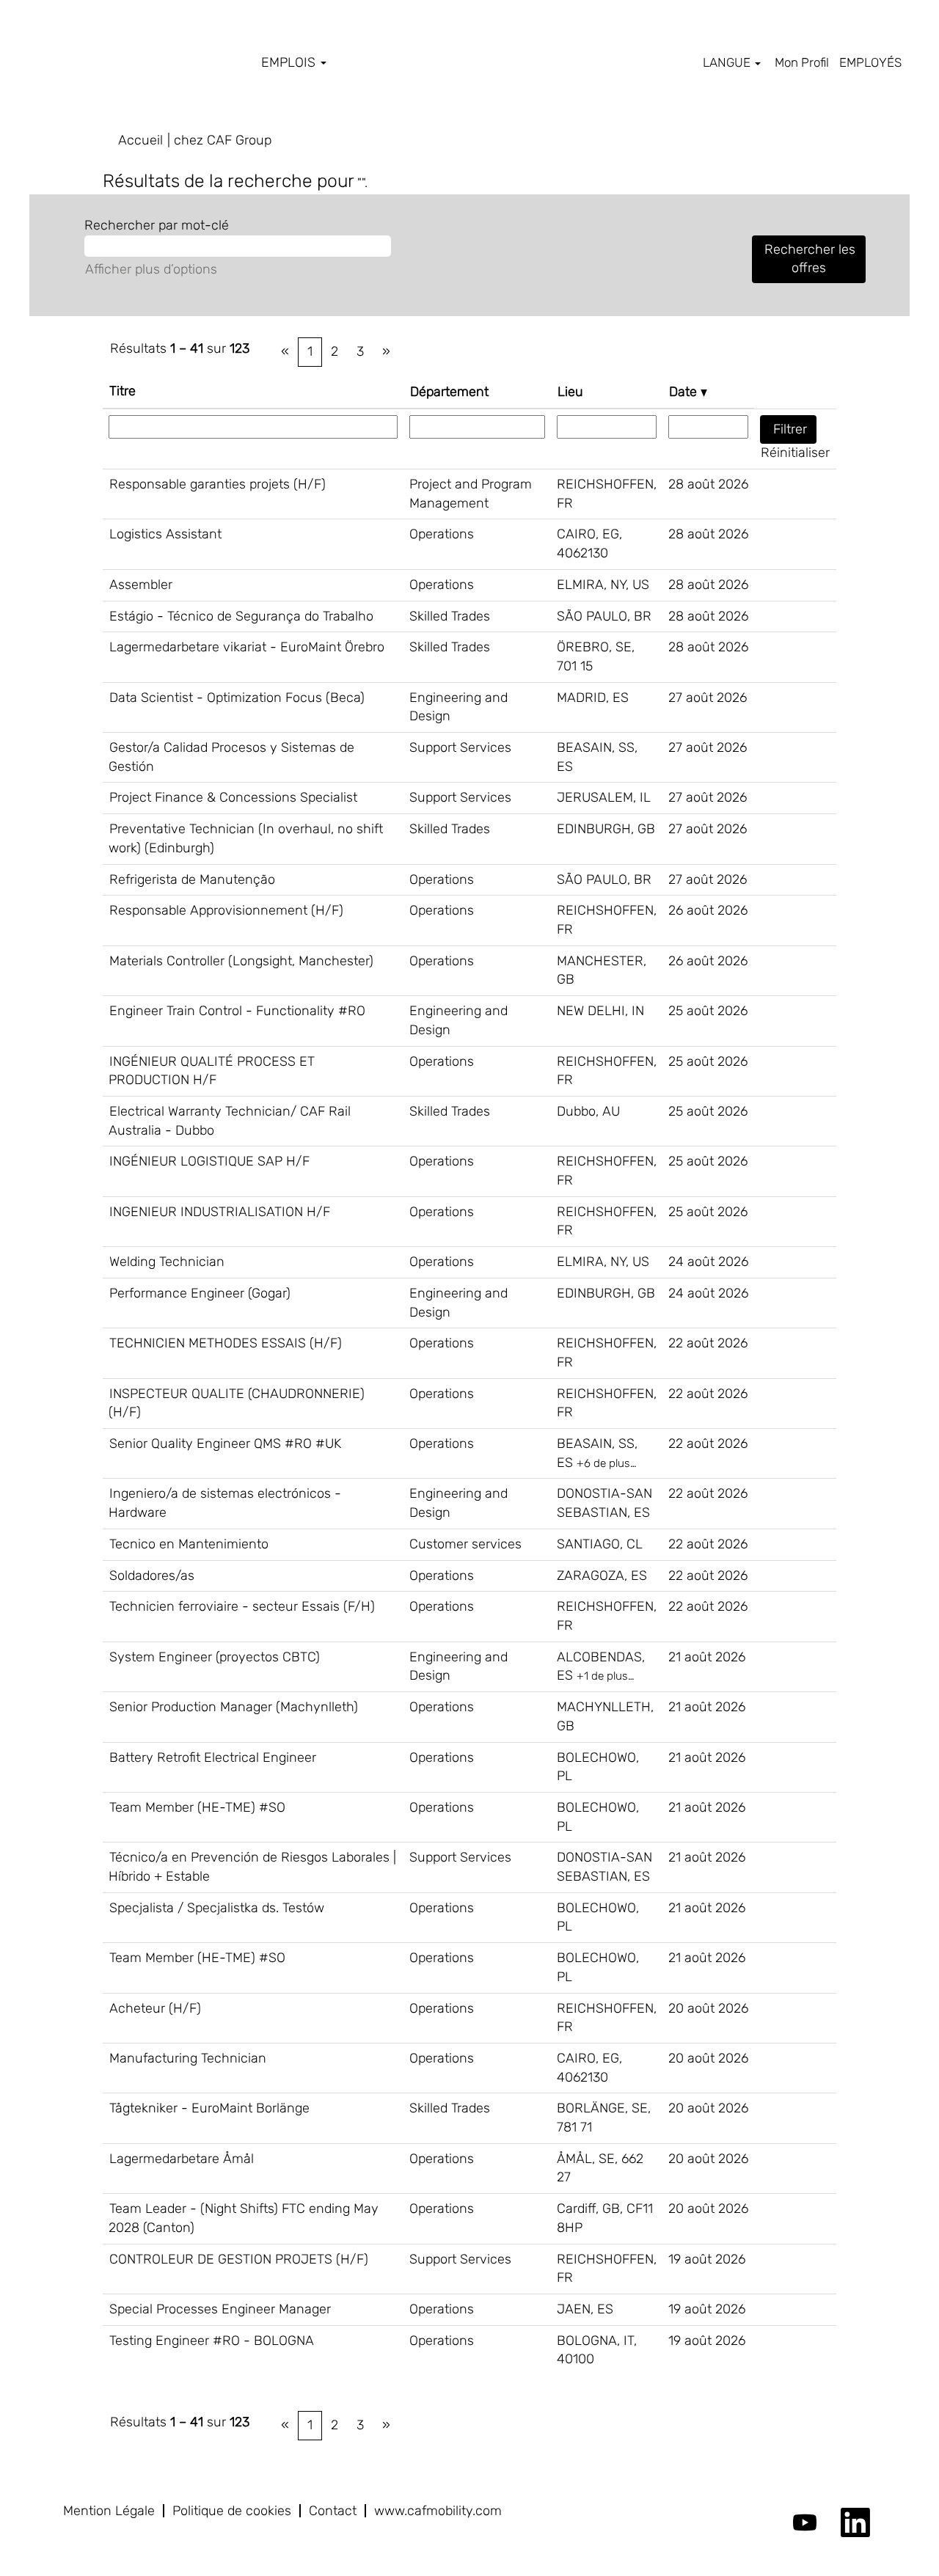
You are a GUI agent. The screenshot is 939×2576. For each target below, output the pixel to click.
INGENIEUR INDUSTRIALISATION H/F (220, 1212)
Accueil (140, 140)
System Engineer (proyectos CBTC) (215, 1657)
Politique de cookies (232, 2511)
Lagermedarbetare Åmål (182, 2159)
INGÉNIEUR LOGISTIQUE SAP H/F (209, 1161)
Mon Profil (802, 62)
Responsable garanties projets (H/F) (218, 484)
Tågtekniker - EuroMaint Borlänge (209, 2108)
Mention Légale (109, 2511)
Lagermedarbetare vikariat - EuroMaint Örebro (247, 647)
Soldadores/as (152, 1576)
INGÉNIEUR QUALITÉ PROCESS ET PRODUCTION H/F (212, 1071)
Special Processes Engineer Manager (220, 2309)
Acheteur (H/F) (155, 2008)
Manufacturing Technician (188, 2058)
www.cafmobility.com (438, 2511)
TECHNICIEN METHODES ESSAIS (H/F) (226, 1343)
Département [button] (449, 392)
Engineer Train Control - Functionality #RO (237, 1011)
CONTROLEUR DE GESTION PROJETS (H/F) (239, 2259)
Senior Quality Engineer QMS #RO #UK (225, 1443)
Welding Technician (167, 1262)
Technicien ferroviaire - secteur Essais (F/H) (242, 1606)
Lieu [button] (570, 392)
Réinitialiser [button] (795, 453)
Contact (333, 2511)
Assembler (141, 585)
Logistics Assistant (165, 534)
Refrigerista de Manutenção (192, 879)
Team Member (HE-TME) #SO (197, 1807)
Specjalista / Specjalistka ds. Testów (217, 1908)
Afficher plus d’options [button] (151, 269)
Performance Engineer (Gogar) (200, 1293)
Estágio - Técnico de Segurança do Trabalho (241, 616)
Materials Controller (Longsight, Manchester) (241, 961)
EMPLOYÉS (870, 62)
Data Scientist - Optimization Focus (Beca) (237, 698)
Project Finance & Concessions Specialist (233, 797)
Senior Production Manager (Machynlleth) (234, 1707)
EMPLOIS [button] (290, 62)
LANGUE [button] (728, 62)
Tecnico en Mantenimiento (189, 1544)
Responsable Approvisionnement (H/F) (226, 910)
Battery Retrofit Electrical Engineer (213, 1757)
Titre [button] (123, 391)
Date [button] (685, 392)
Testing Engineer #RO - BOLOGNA (212, 2341)
